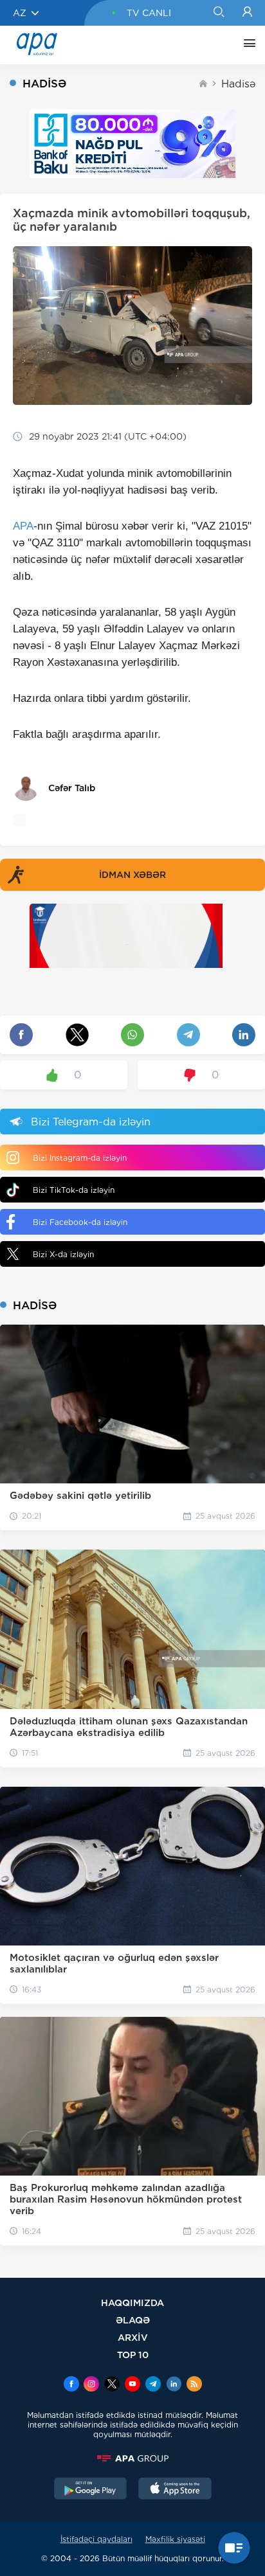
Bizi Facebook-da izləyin (80, 1222)
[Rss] (194, 2385)
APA (23, 526)
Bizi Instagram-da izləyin (80, 1158)
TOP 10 (133, 2355)
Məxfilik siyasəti (175, 2539)
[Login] (247, 13)
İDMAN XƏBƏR (132, 875)
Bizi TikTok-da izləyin (74, 1190)
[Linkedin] (174, 2385)
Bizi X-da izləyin (63, 1254)
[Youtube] (132, 2385)
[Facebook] (71, 2385)
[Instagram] (91, 2385)
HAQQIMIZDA (132, 2303)
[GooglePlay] (91, 2490)
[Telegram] (153, 2385)
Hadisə (238, 84)
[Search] (218, 13)
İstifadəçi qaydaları (96, 2539)
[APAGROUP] (132, 2458)
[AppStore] (175, 2490)
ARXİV (133, 2337)
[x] (112, 2385)
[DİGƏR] (246, 45)
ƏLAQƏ (133, 2320)
